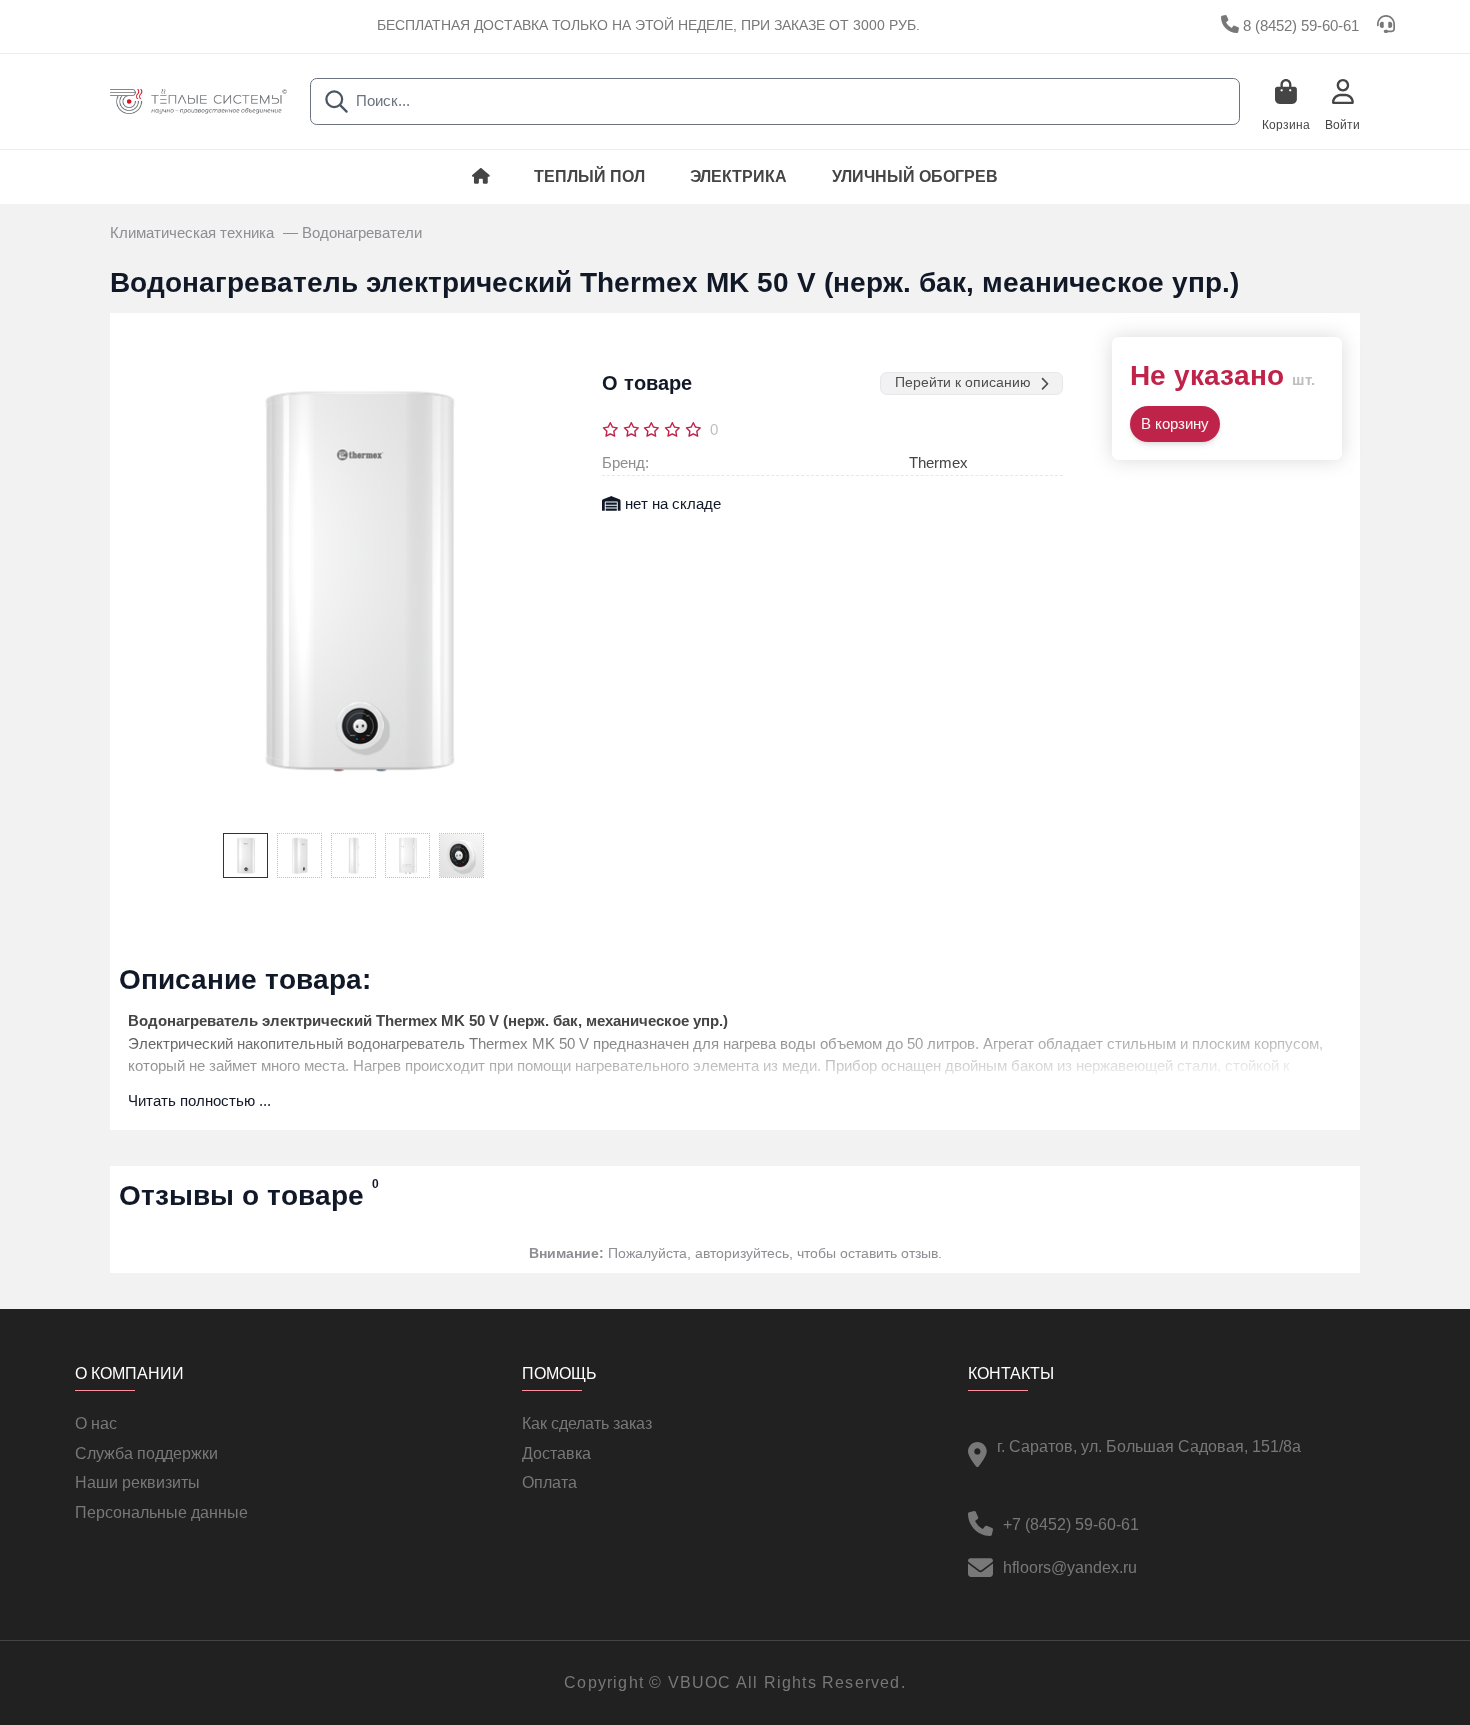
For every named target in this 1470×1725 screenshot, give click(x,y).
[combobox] (775, 101)
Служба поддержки (146, 1453)
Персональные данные (161, 1512)
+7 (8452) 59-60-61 (1071, 1524)
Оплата (549, 1482)
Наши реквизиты (137, 1482)
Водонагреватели (362, 233)
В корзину (1175, 424)
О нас (96, 1423)
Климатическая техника (194, 233)
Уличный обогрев (915, 176)
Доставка (556, 1453)
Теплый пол (589, 176)
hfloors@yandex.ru (1070, 1567)
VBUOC (700, 1682)
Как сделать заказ (587, 1423)
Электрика (738, 176)
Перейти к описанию (963, 382)
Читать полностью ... (199, 1101)
